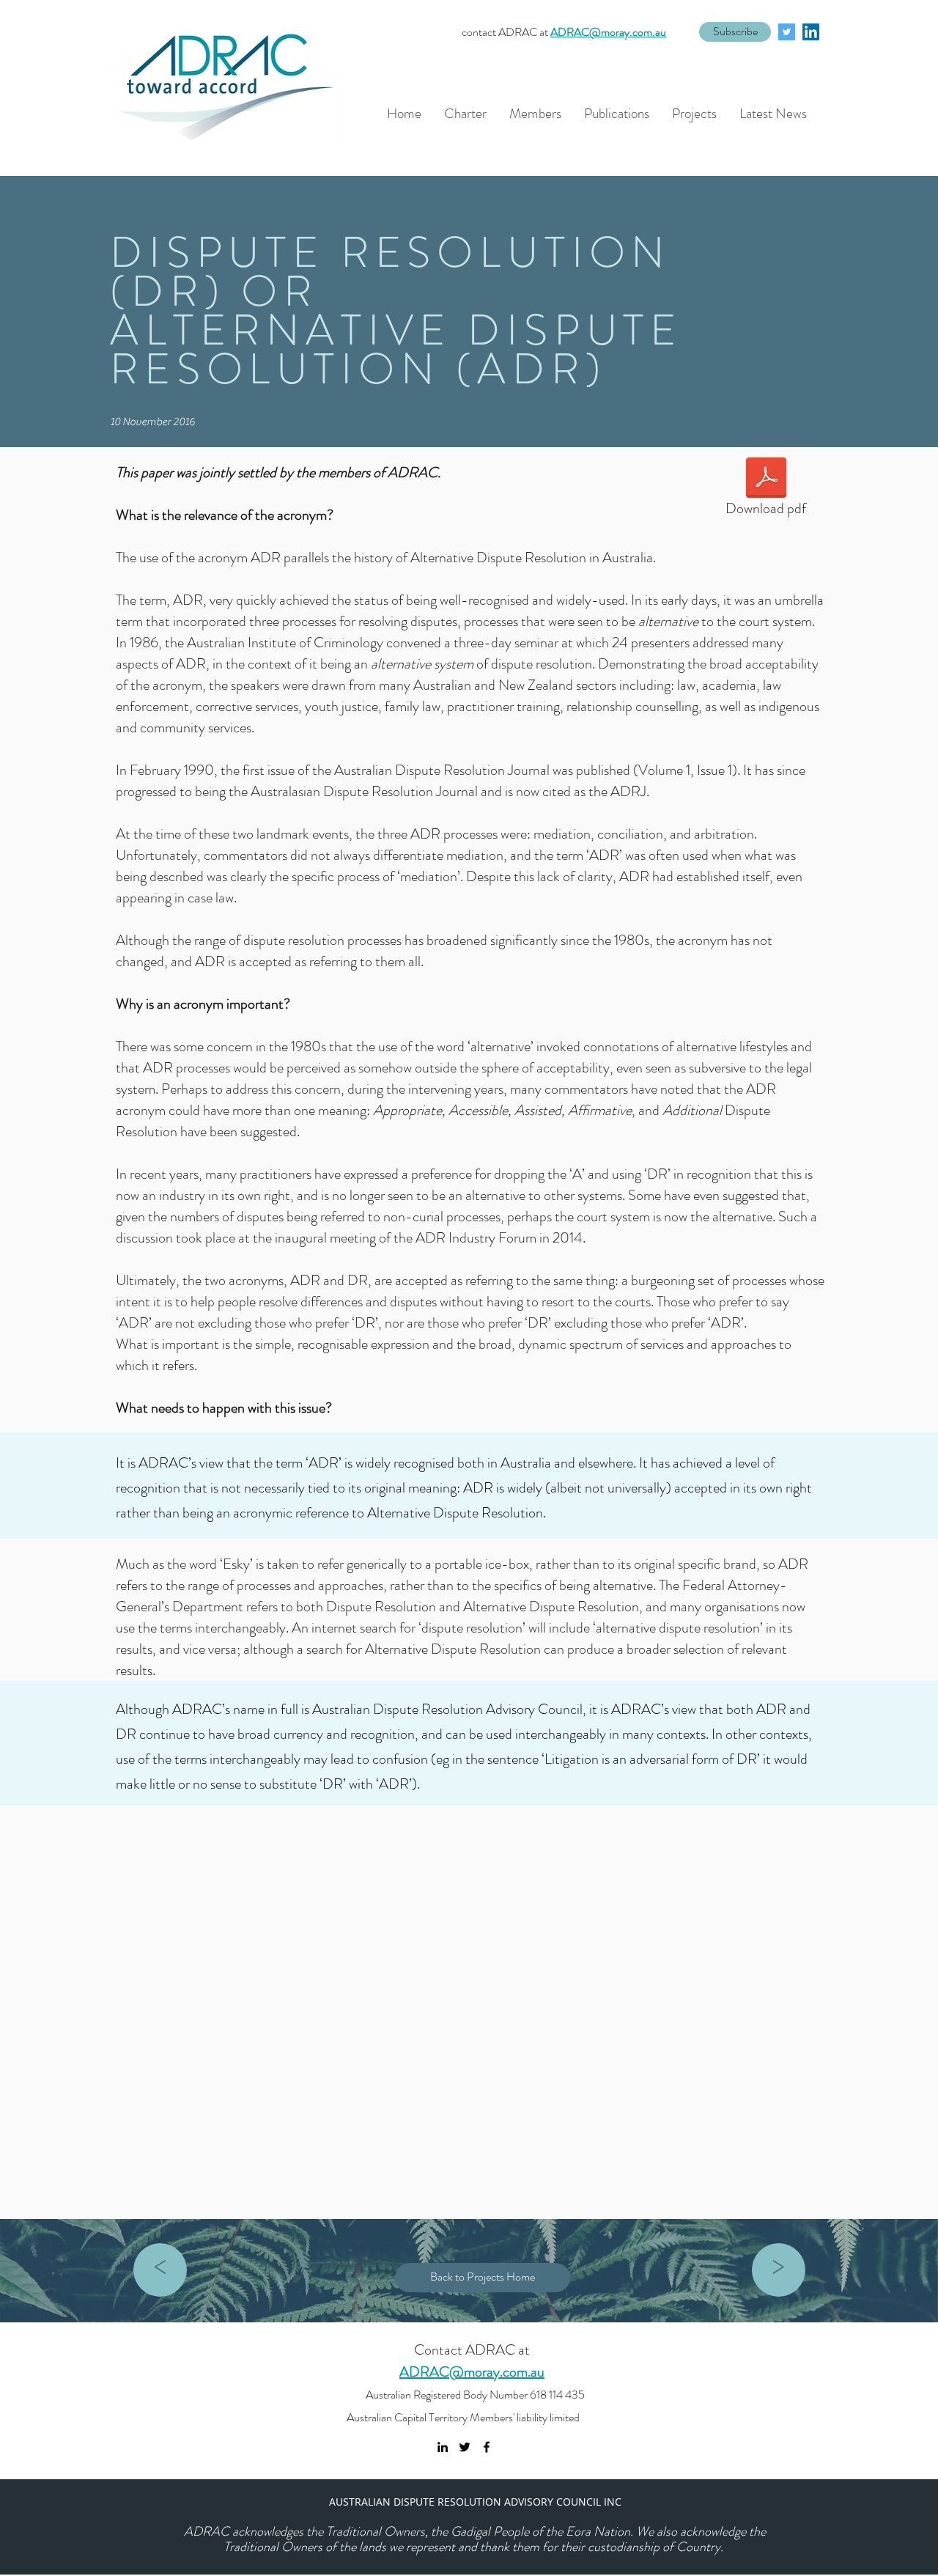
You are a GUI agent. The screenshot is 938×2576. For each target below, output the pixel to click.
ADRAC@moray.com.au (608, 32)
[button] (735, 32)
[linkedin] (811, 32)
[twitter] (787, 32)
